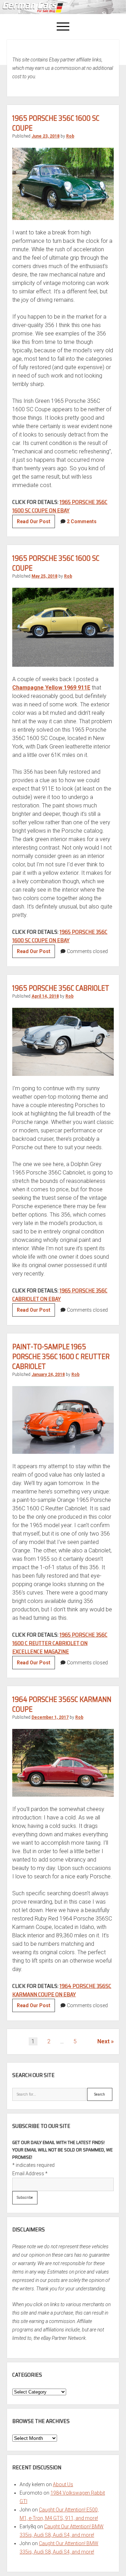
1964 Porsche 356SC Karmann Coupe (62, 1704)
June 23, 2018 (45, 136)
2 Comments (82, 521)
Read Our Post (36, 523)
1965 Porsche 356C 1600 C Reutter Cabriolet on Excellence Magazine (60, 1643)
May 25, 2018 (44, 576)
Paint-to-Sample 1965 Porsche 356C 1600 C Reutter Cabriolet (61, 1356)
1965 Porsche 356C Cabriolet (61, 988)
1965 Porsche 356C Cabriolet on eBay (60, 1295)
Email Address (30, 2174)
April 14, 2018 (45, 996)
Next (103, 2041)
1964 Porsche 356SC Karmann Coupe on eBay (62, 1990)
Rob (70, 136)
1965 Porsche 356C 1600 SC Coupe (56, 123)
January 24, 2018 (48, 1374)
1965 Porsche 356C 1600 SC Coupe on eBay (60, 506)
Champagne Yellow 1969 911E (51, 688)
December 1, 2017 (50, 1717)
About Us (63, 2484)
